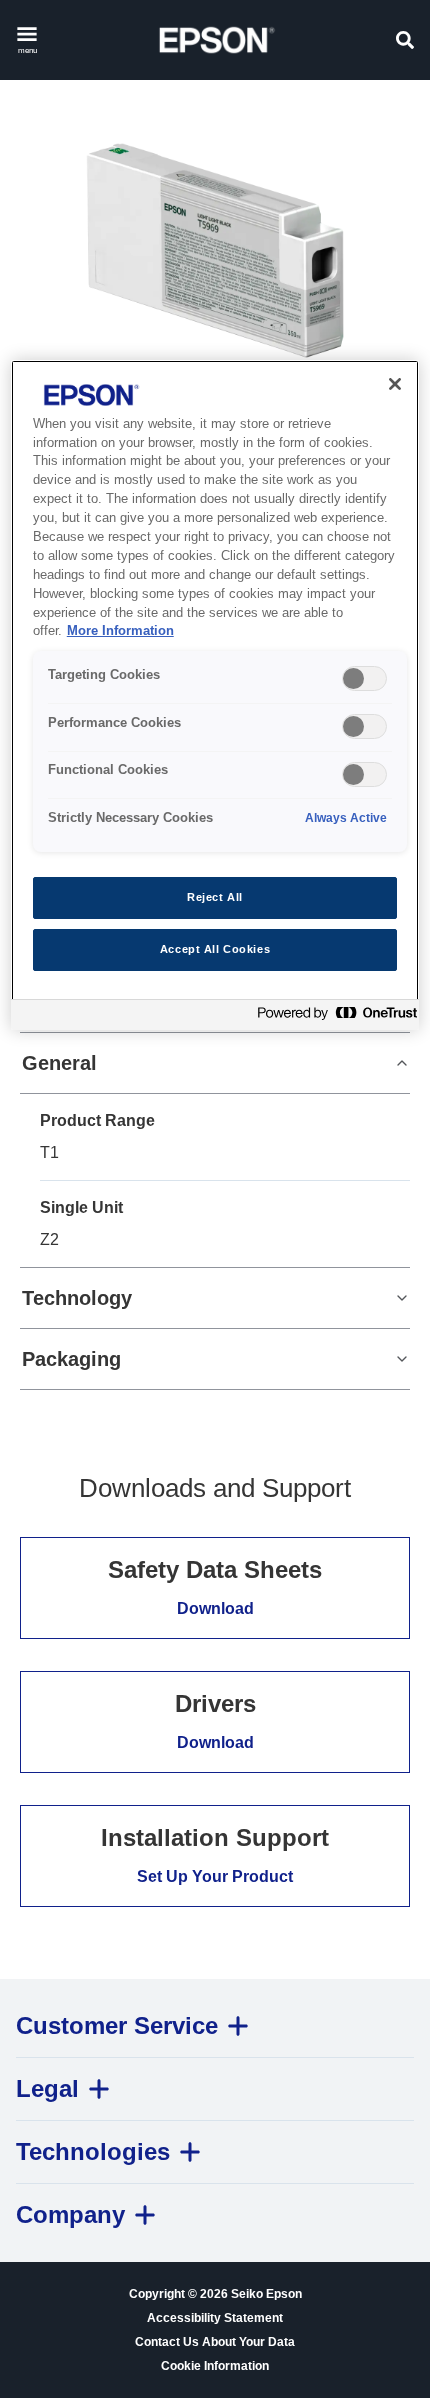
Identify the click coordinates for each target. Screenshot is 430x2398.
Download (215, 1608)
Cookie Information (215, 2366)
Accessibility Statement (215, 2318)
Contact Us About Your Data (215, 2342)
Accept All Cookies (215, 949)
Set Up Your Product (215, 1876)
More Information (120, 631)
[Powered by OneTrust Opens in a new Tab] (333, 1017)
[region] (215, 695)
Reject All (215, 897)
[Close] (395, 384)
